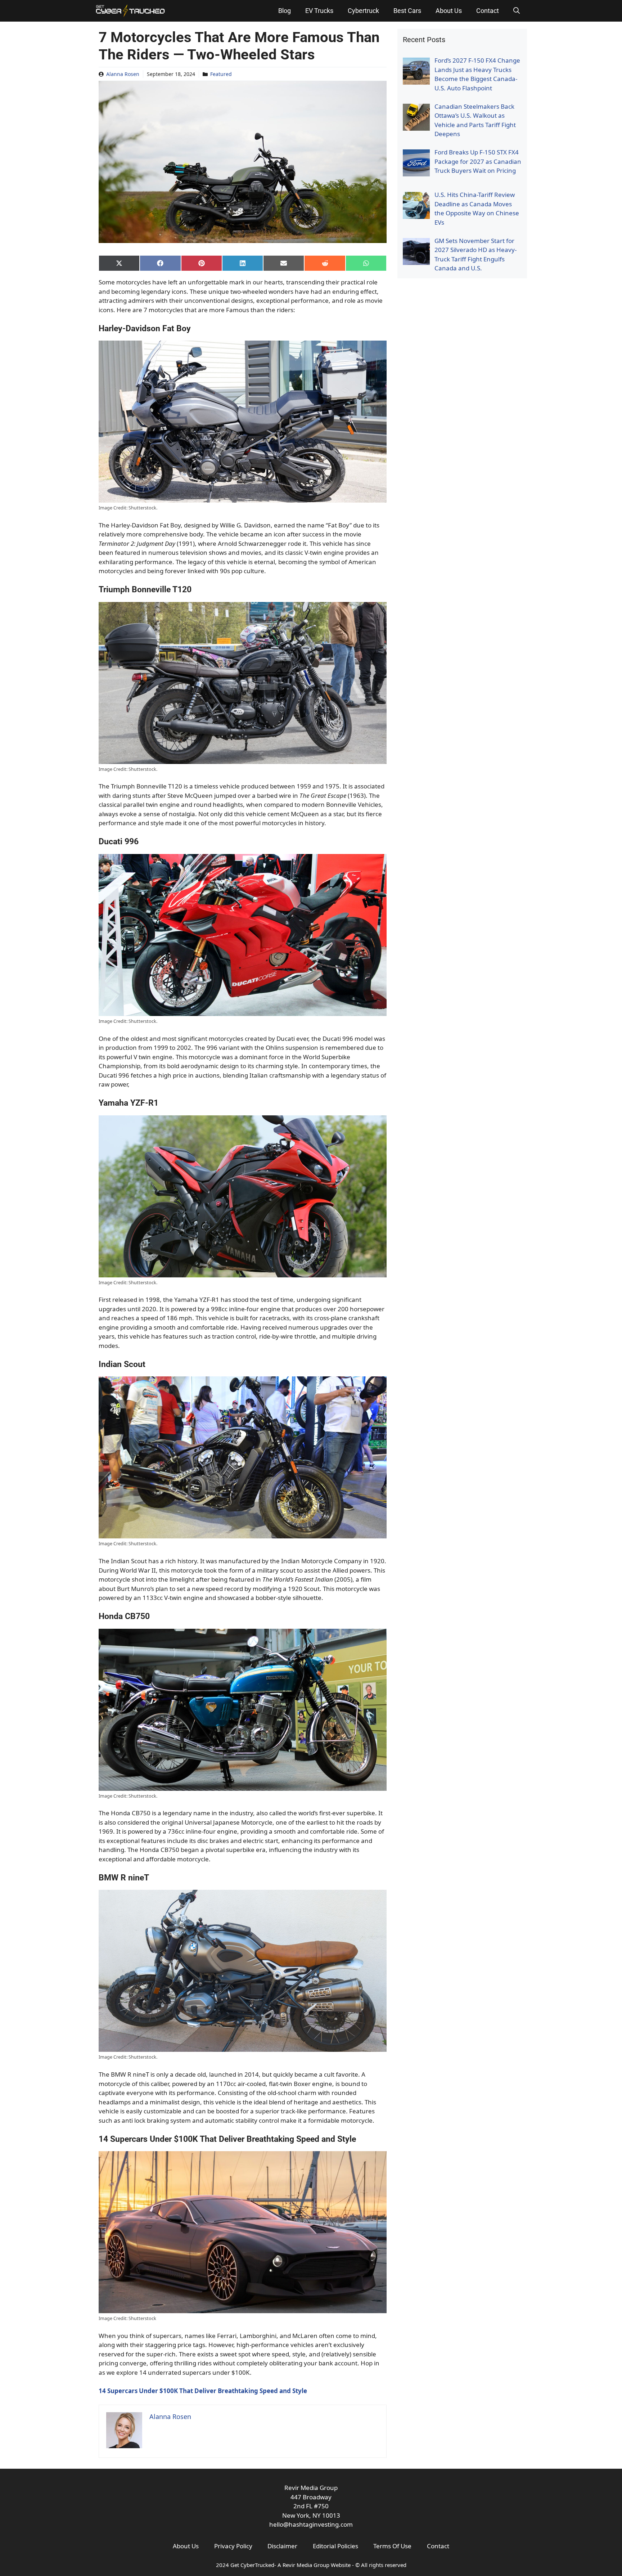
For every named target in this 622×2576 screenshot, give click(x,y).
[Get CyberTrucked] (130, 11)
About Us (449, 11)
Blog (285, 11)
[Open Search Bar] (517, 11)
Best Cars (407, 11)
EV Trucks (319, 11)
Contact (488, 11)
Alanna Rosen (123, 74)
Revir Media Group (306, 2565)
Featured (221, 74)
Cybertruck (363, 11)
